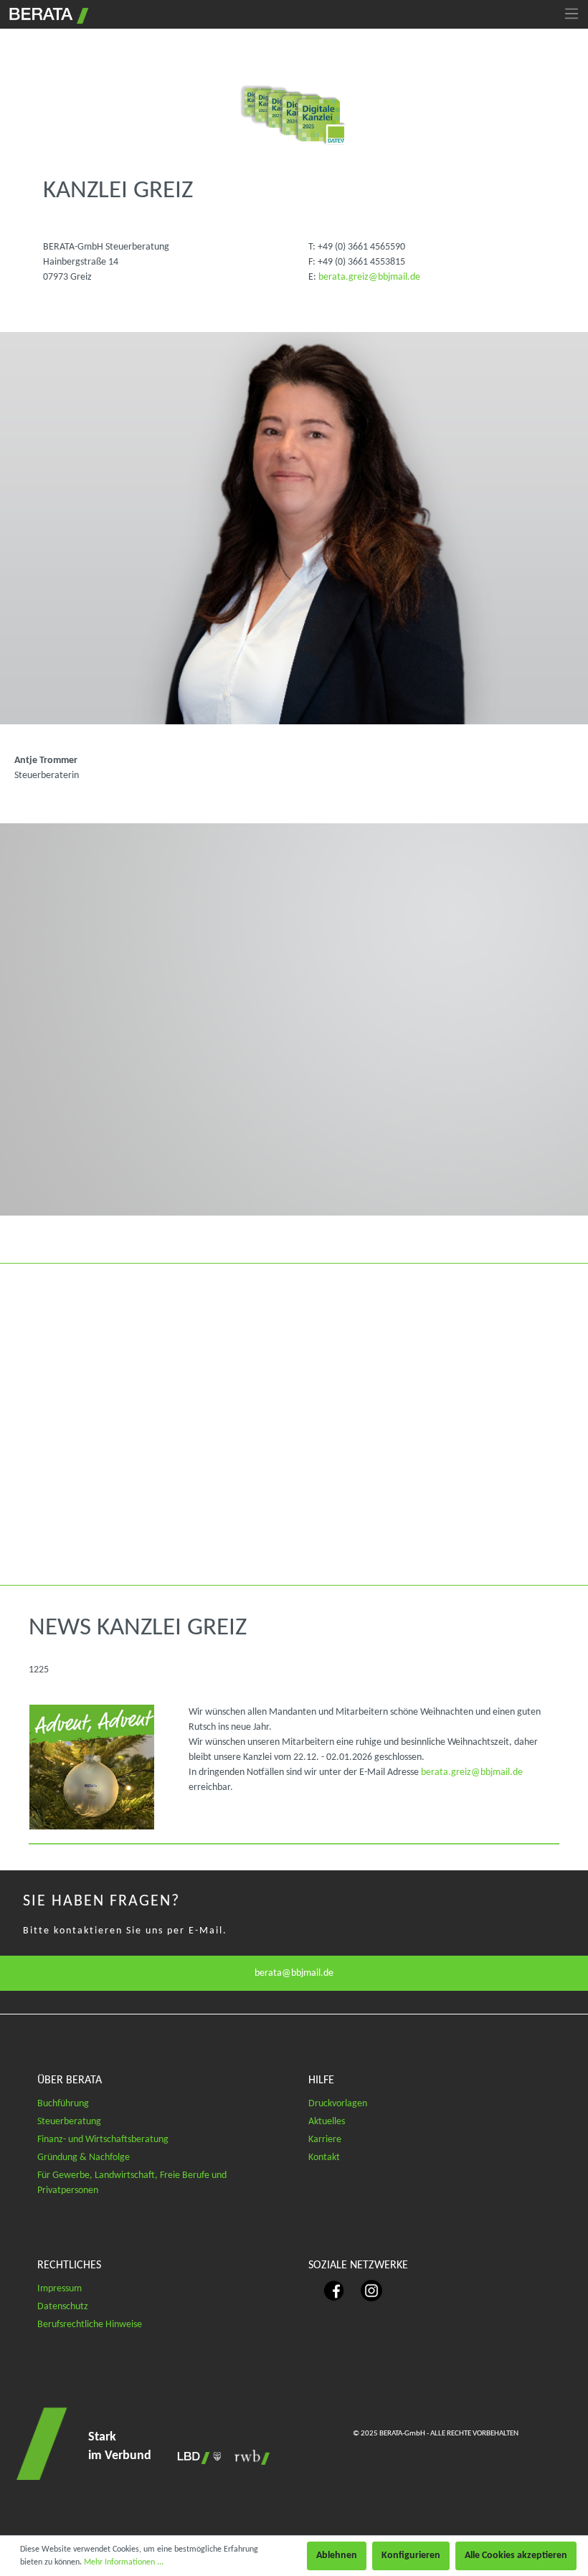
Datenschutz (63, 2307)
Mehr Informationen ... (124, 2562)
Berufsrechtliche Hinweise (90, 2325)
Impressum (60, 2289)
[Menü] (572, 14)
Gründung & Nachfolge (84, 2158)
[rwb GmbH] (248, 2457)
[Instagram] (364, 2290)
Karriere (325, 2140)
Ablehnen (337, 2556)
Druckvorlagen (338, 2104)
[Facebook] (327, 2290)
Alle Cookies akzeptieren (516, 2556)
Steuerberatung (69, 2122)
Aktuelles (327, 2122)
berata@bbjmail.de (294, 1973)
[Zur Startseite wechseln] (47, 14)
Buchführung (63, 2104)
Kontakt (324, 2158)
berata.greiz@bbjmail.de (369, 277)
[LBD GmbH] (196, 2457)
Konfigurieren (411, 2556)
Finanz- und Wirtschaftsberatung (103, 2140)
